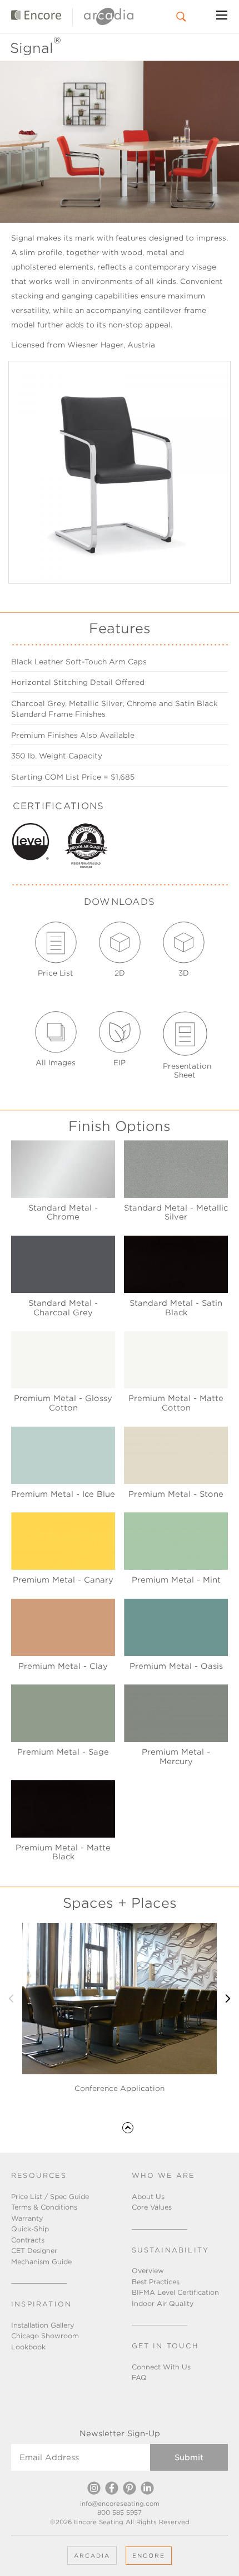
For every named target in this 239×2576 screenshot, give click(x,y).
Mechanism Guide (41, 2262)
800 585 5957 (120, 2513)
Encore (149, 2555)
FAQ (139, 2377)
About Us (148, 2197)
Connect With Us (161, 2367)
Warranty (27, 2218)
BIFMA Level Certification (175, 2292)
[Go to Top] (128, 2127)
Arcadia (92, 2555)
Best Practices (156, 2282)
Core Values (152, 2207)
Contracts (28, 2240)
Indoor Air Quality (163, 2303)
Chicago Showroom (45, 2336)
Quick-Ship (30, 2229)
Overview (148, 2271)
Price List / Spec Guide (50, 2197)
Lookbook (28, 2347)
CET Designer (34, 2251)
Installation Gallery (43, 2325)
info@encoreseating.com (120, 2504)
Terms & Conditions (44, 2207)
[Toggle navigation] (222, 17)
